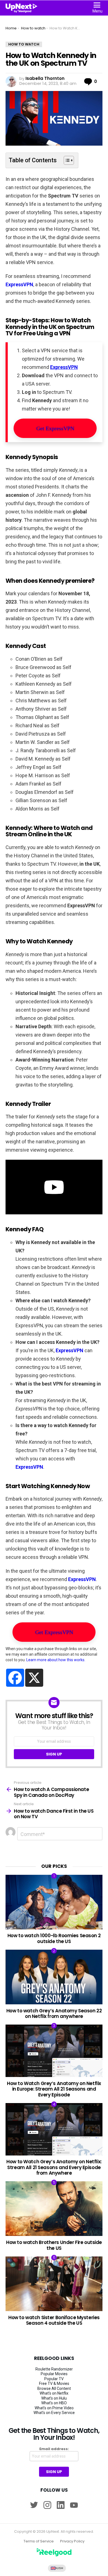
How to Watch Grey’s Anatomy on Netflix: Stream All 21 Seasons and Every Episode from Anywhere (54, 2167)
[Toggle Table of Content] (66, 160)
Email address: (54, 2449)
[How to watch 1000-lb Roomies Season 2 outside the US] (54, 1902)
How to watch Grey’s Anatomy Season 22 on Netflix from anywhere (54, 2013)
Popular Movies (54, 2374)
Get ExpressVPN (55, 428)
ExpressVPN (19, 284)
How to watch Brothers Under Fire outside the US (54, 2245)
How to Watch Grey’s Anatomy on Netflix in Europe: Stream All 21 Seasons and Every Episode (54, 2089)
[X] (34, 1678)
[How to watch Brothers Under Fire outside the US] (54, 2209)
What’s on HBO (54, 2403)
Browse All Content (54, 2388)
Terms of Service (39, 2541)
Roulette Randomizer (54, 2369)
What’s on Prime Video (54, 2408)
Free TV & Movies (54, 2384)
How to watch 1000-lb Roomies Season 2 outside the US (54, 1938)
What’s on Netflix (54, 2393)
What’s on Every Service (54, 2413)
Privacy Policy (72, 2541)
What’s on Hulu (54, 2398)
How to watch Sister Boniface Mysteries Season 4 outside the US (54, 2320)
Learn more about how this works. (56, 1660)
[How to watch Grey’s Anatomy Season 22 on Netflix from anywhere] (54, 1977)
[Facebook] (15, 1678)
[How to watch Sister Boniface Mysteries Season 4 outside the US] (54, 2284)
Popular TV (54, 2379)
